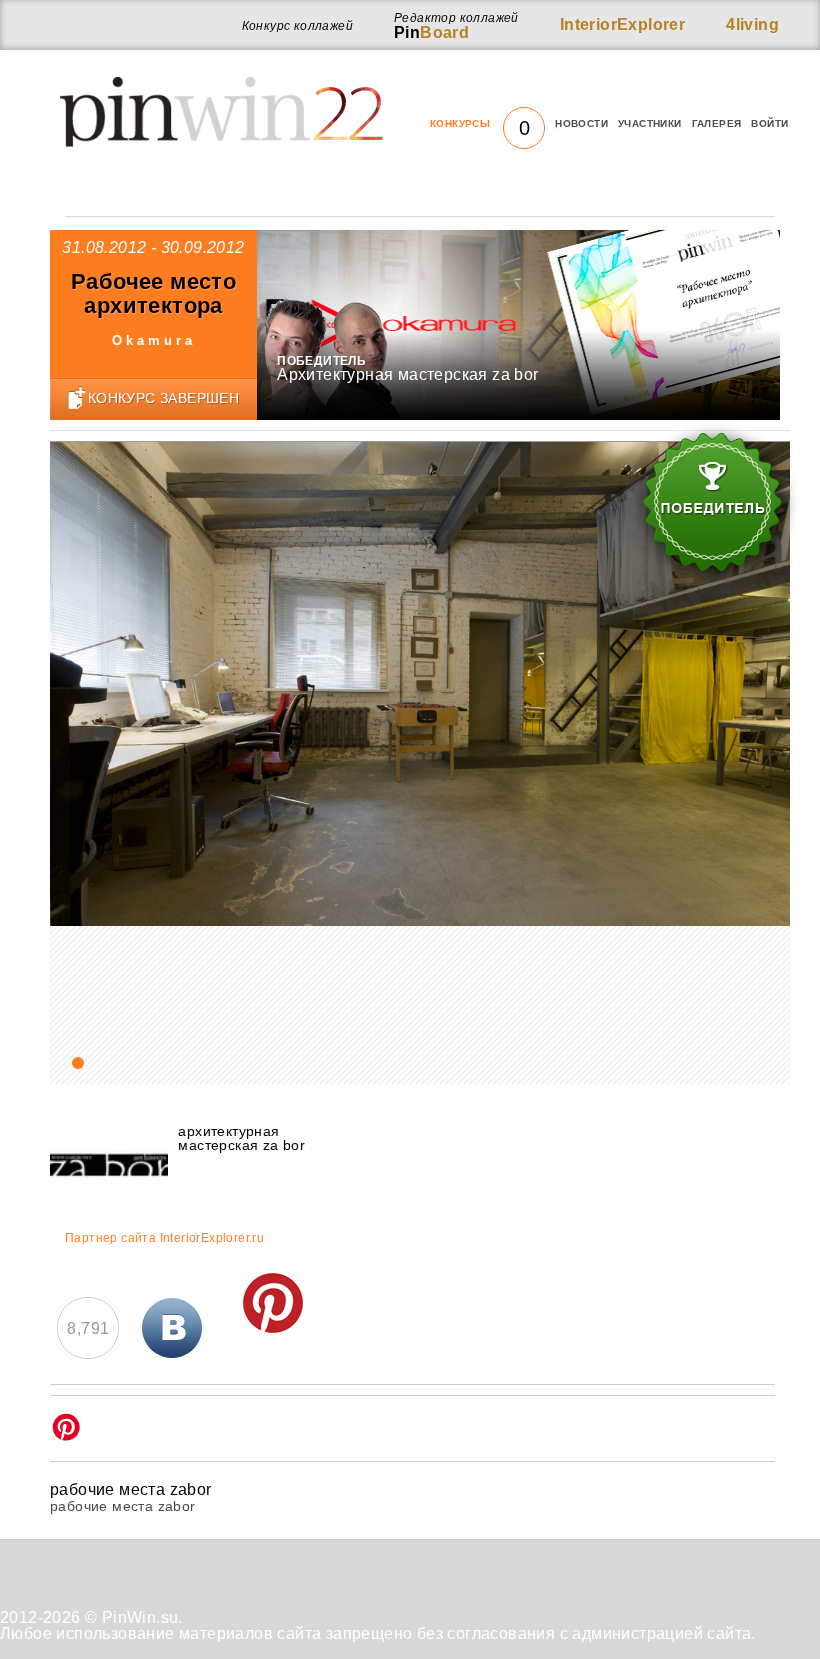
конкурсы (480, 124)
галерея (717, 123)
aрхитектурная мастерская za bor (241, 1138)
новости (581, 123)
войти (769, 123)
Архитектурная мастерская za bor (407, 374)
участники (650, 123)
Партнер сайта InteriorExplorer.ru (164, 1238)
